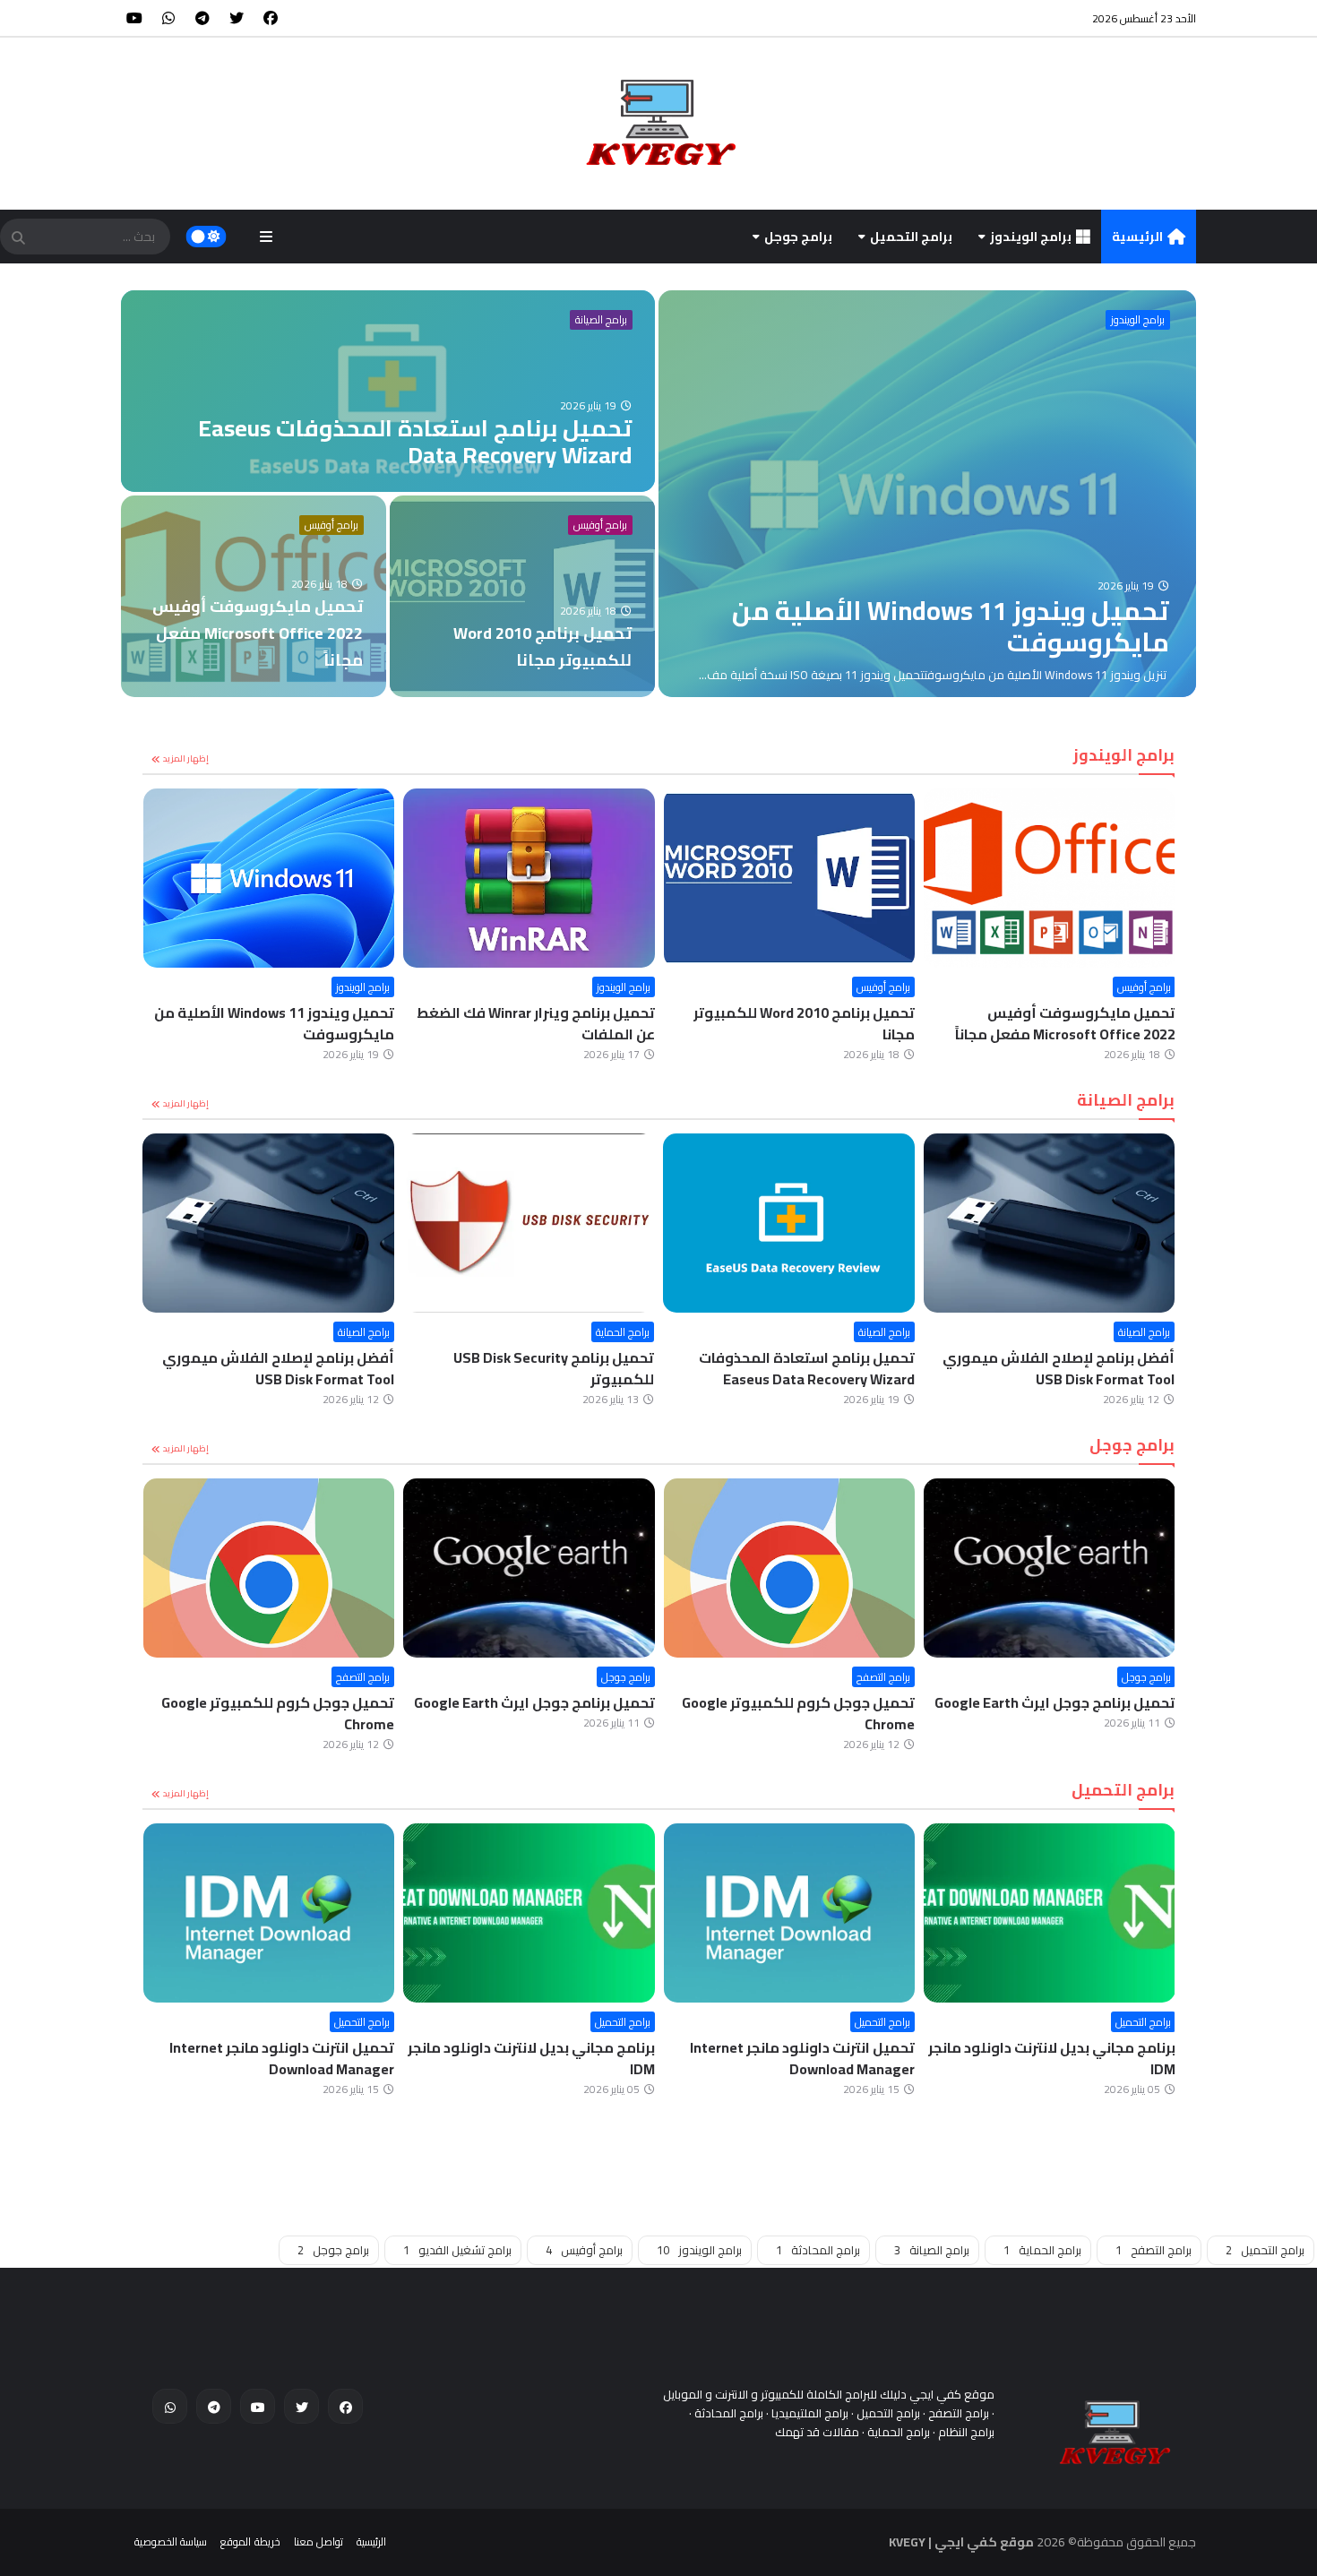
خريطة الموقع (250, 2542)
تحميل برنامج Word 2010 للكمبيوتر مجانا (804, 1023)
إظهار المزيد (186, 758)
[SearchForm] (18, 238)
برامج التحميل (911, 237)
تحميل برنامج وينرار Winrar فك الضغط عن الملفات (536, 1023)
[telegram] (202, 18)
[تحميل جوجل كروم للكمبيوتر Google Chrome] (790, 1568)
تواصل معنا (318, 2542)
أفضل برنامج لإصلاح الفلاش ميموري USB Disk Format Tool (1059, 1368)
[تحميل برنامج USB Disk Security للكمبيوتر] (529, 1223)
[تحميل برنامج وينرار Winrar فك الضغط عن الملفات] (529, 878)
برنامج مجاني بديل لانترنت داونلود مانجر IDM (1052, 2058)
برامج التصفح (883, 1677)
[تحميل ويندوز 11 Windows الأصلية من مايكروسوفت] (927, 494)
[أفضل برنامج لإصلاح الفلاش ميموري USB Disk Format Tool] (1050, 1223)
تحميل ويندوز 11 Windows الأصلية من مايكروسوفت (274, 1023)
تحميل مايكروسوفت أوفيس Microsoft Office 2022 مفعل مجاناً (1065, 1023)
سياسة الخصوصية (171, 2542)
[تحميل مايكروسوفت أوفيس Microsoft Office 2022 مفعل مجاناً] (254, 596)
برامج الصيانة (601, 320)
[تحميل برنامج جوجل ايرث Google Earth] (1050, 1568)
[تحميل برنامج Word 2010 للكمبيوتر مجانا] (522, 596)
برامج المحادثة (818, 2250)
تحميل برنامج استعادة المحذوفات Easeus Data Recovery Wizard (807, 1368)
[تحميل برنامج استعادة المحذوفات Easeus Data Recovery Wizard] (388, 391)
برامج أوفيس (331, 525)
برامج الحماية (623, 1332)
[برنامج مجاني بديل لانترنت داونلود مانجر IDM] (1050, 1913)
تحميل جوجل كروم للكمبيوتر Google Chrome (798, 1713)
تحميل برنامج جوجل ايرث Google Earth (1055, 1702)
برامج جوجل (798, 237)
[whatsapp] (168, 18)
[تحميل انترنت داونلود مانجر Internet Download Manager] (790, 1913)
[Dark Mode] (207, 237)
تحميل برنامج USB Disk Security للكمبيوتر (554, 1368)
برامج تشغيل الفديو (457, 2250)
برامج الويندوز (1031, 237)
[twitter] (237, 18)
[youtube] (134, 18)
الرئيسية (1137, 237)
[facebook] (271, 18)
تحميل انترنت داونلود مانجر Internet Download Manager (802, 2058)
